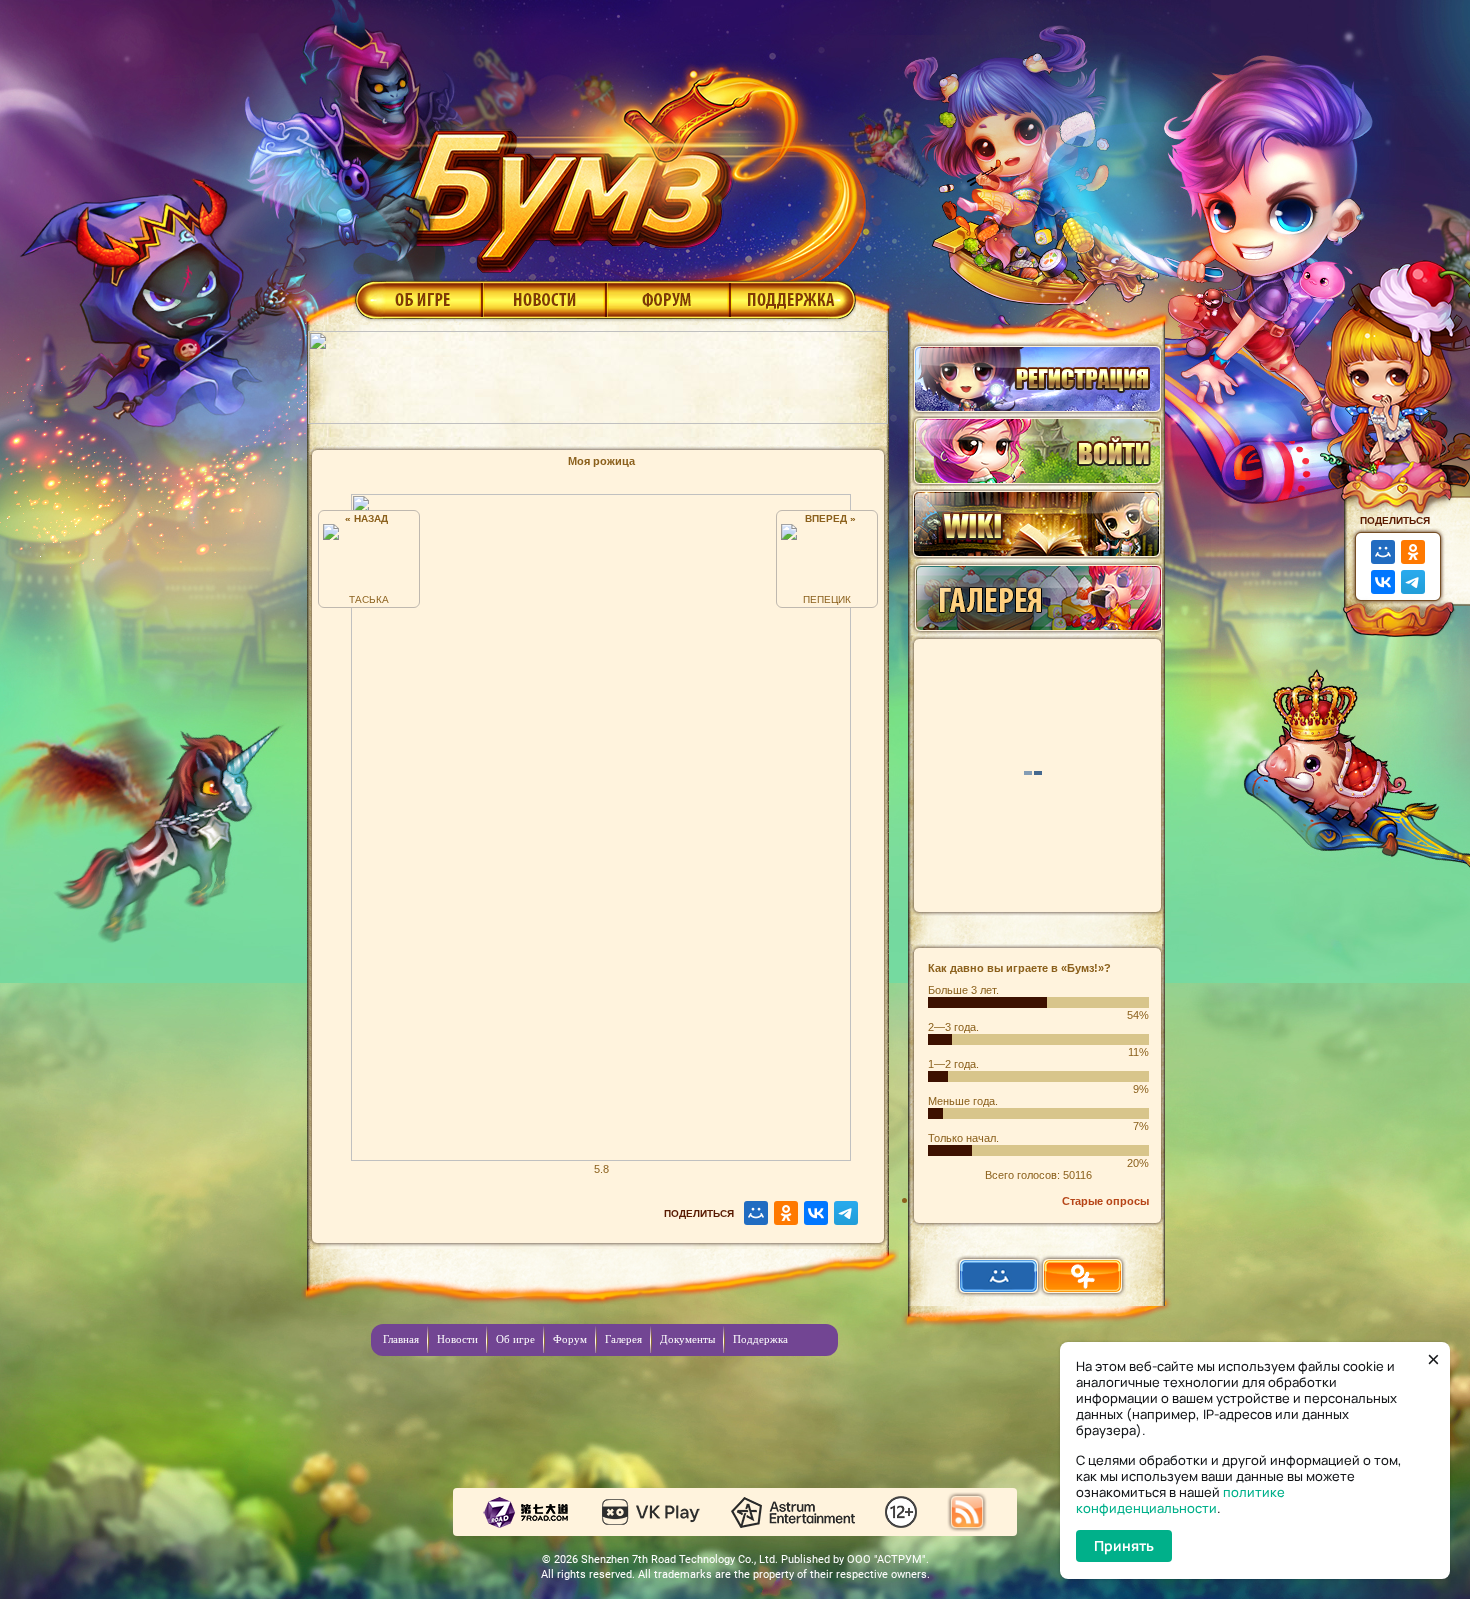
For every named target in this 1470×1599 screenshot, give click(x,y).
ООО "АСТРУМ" (886, 1559)
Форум (668, 299)
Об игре (417, 299)
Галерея (623, 1339)
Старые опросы (1105, 1201)
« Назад (369, 518)
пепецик (827, 599)
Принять (1124, 1545)
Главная (401, 1339)
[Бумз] (629, 163)
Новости (544, 299)
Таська (369, 599)
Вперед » (827, 518)
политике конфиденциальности (1180, 1500)
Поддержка (793, 299)
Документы (687, 1339)
